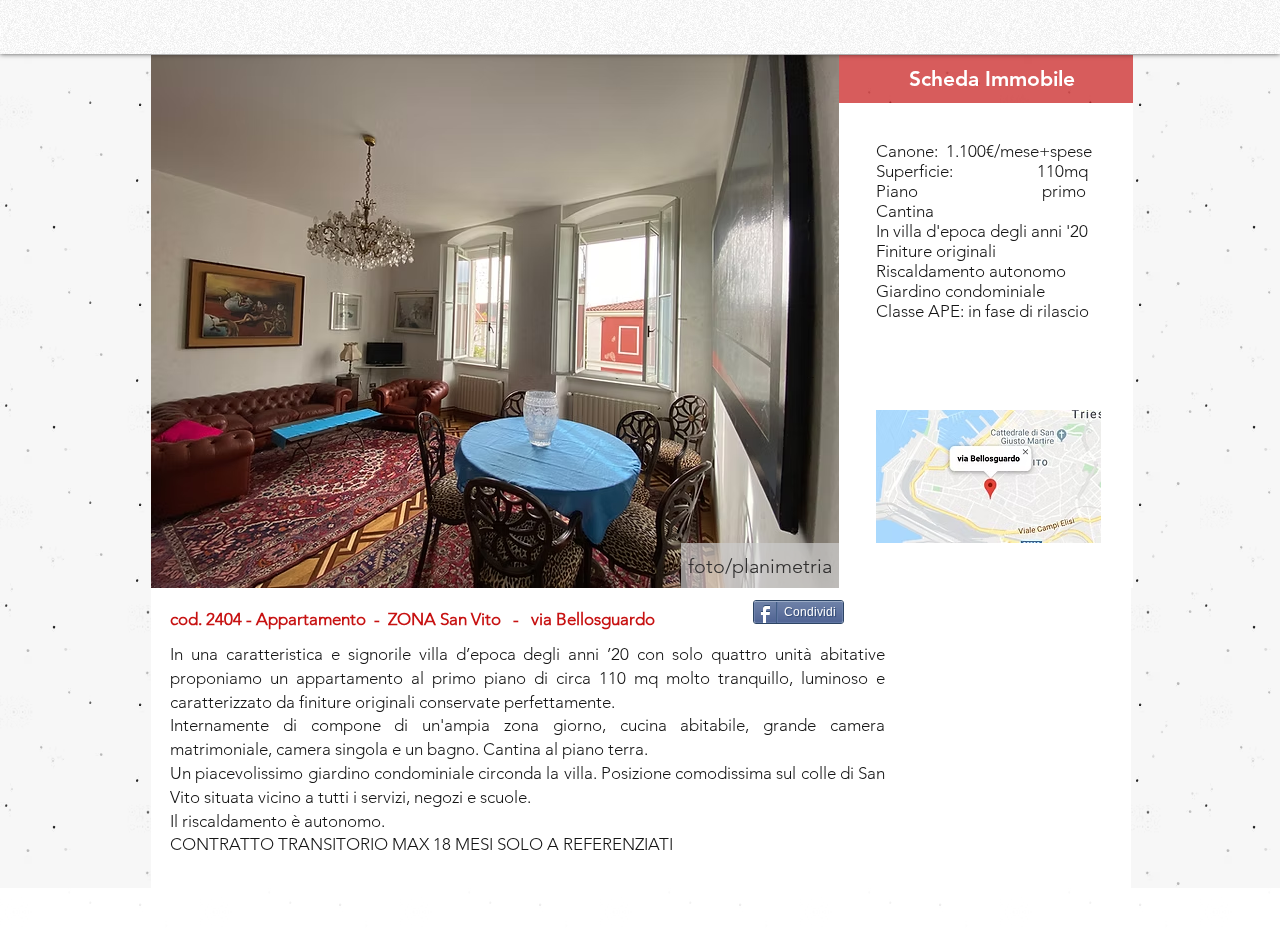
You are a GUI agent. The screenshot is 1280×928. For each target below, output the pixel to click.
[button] (495, 321)
